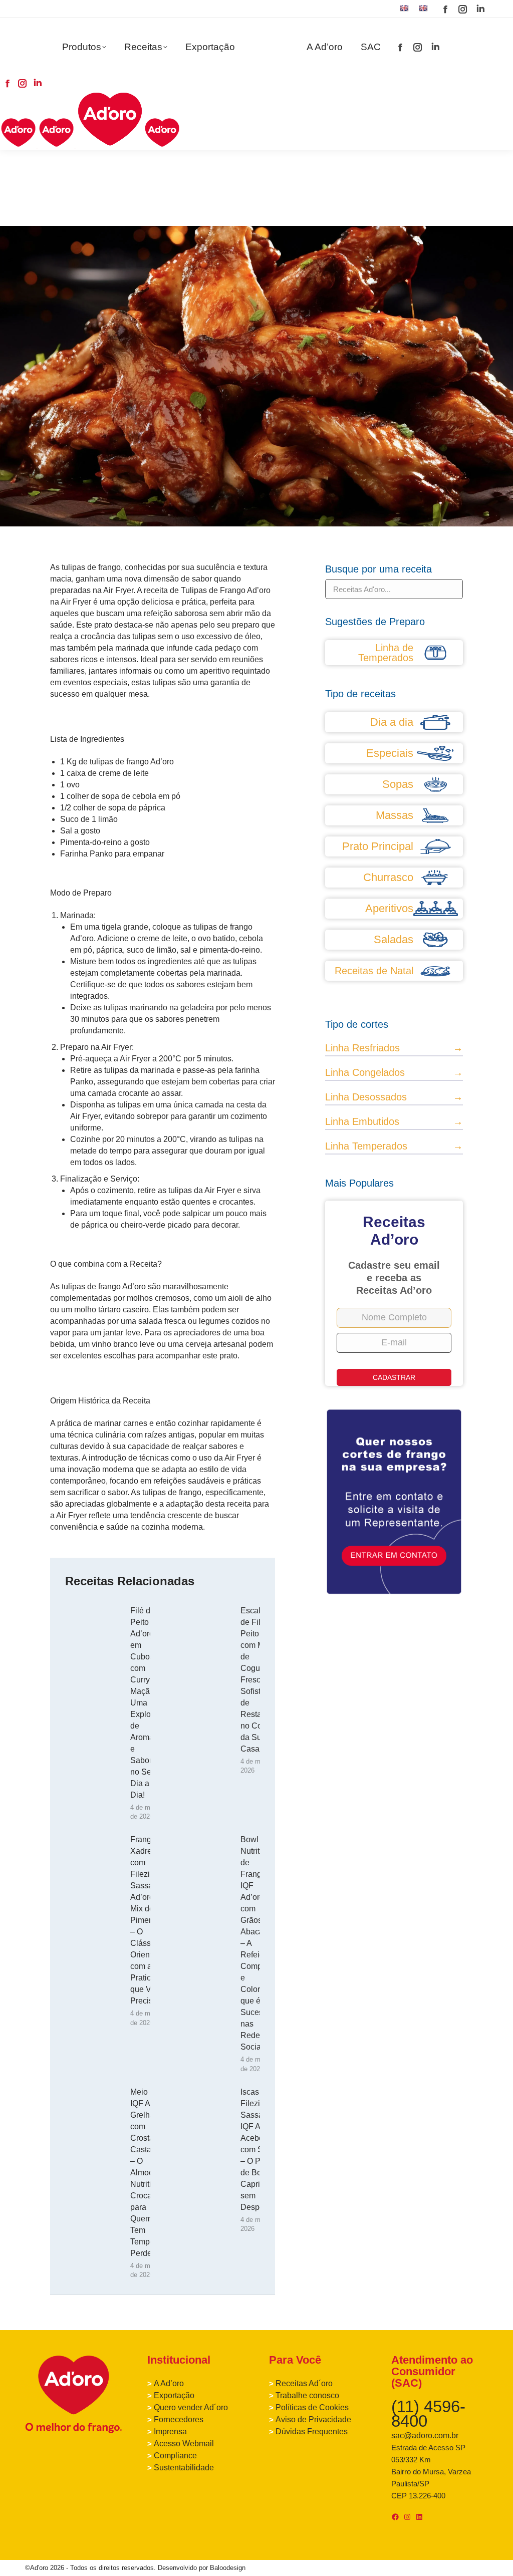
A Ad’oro (169, 2383)
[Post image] (93, 1627)
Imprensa (170, 2431)
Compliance (175, 2456)
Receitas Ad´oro (304, 2383)
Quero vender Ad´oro (191, 2407)
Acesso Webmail (184, 2444)
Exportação (174, 2395)
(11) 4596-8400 (428, 2414)
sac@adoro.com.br (425, 2436)
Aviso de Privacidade (313, 2419)
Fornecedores (179, 2419)
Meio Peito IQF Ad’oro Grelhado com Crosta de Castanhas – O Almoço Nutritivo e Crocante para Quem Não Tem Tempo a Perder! (150, 2173)
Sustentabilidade (184, 2468)
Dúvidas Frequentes (312, 2431)
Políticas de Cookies (312, 2407)
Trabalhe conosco (307, 2395)
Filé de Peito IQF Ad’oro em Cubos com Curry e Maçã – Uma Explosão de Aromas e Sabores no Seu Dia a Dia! (147, 1703)
